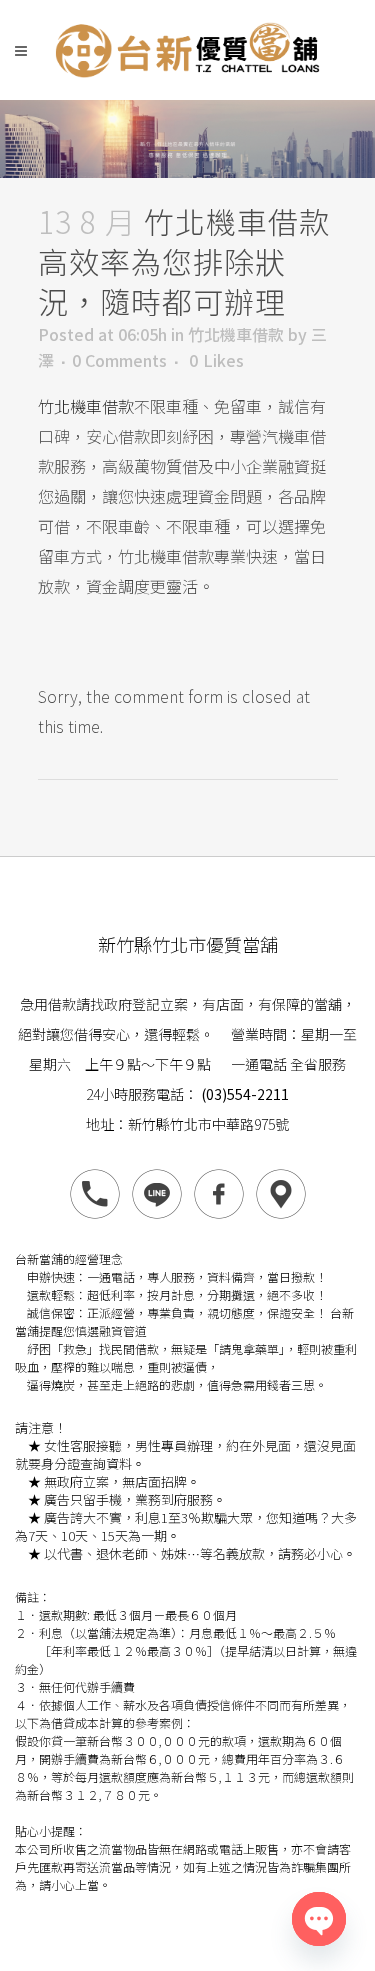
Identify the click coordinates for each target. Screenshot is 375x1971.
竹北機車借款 (236, 334)
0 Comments (119, 360)
